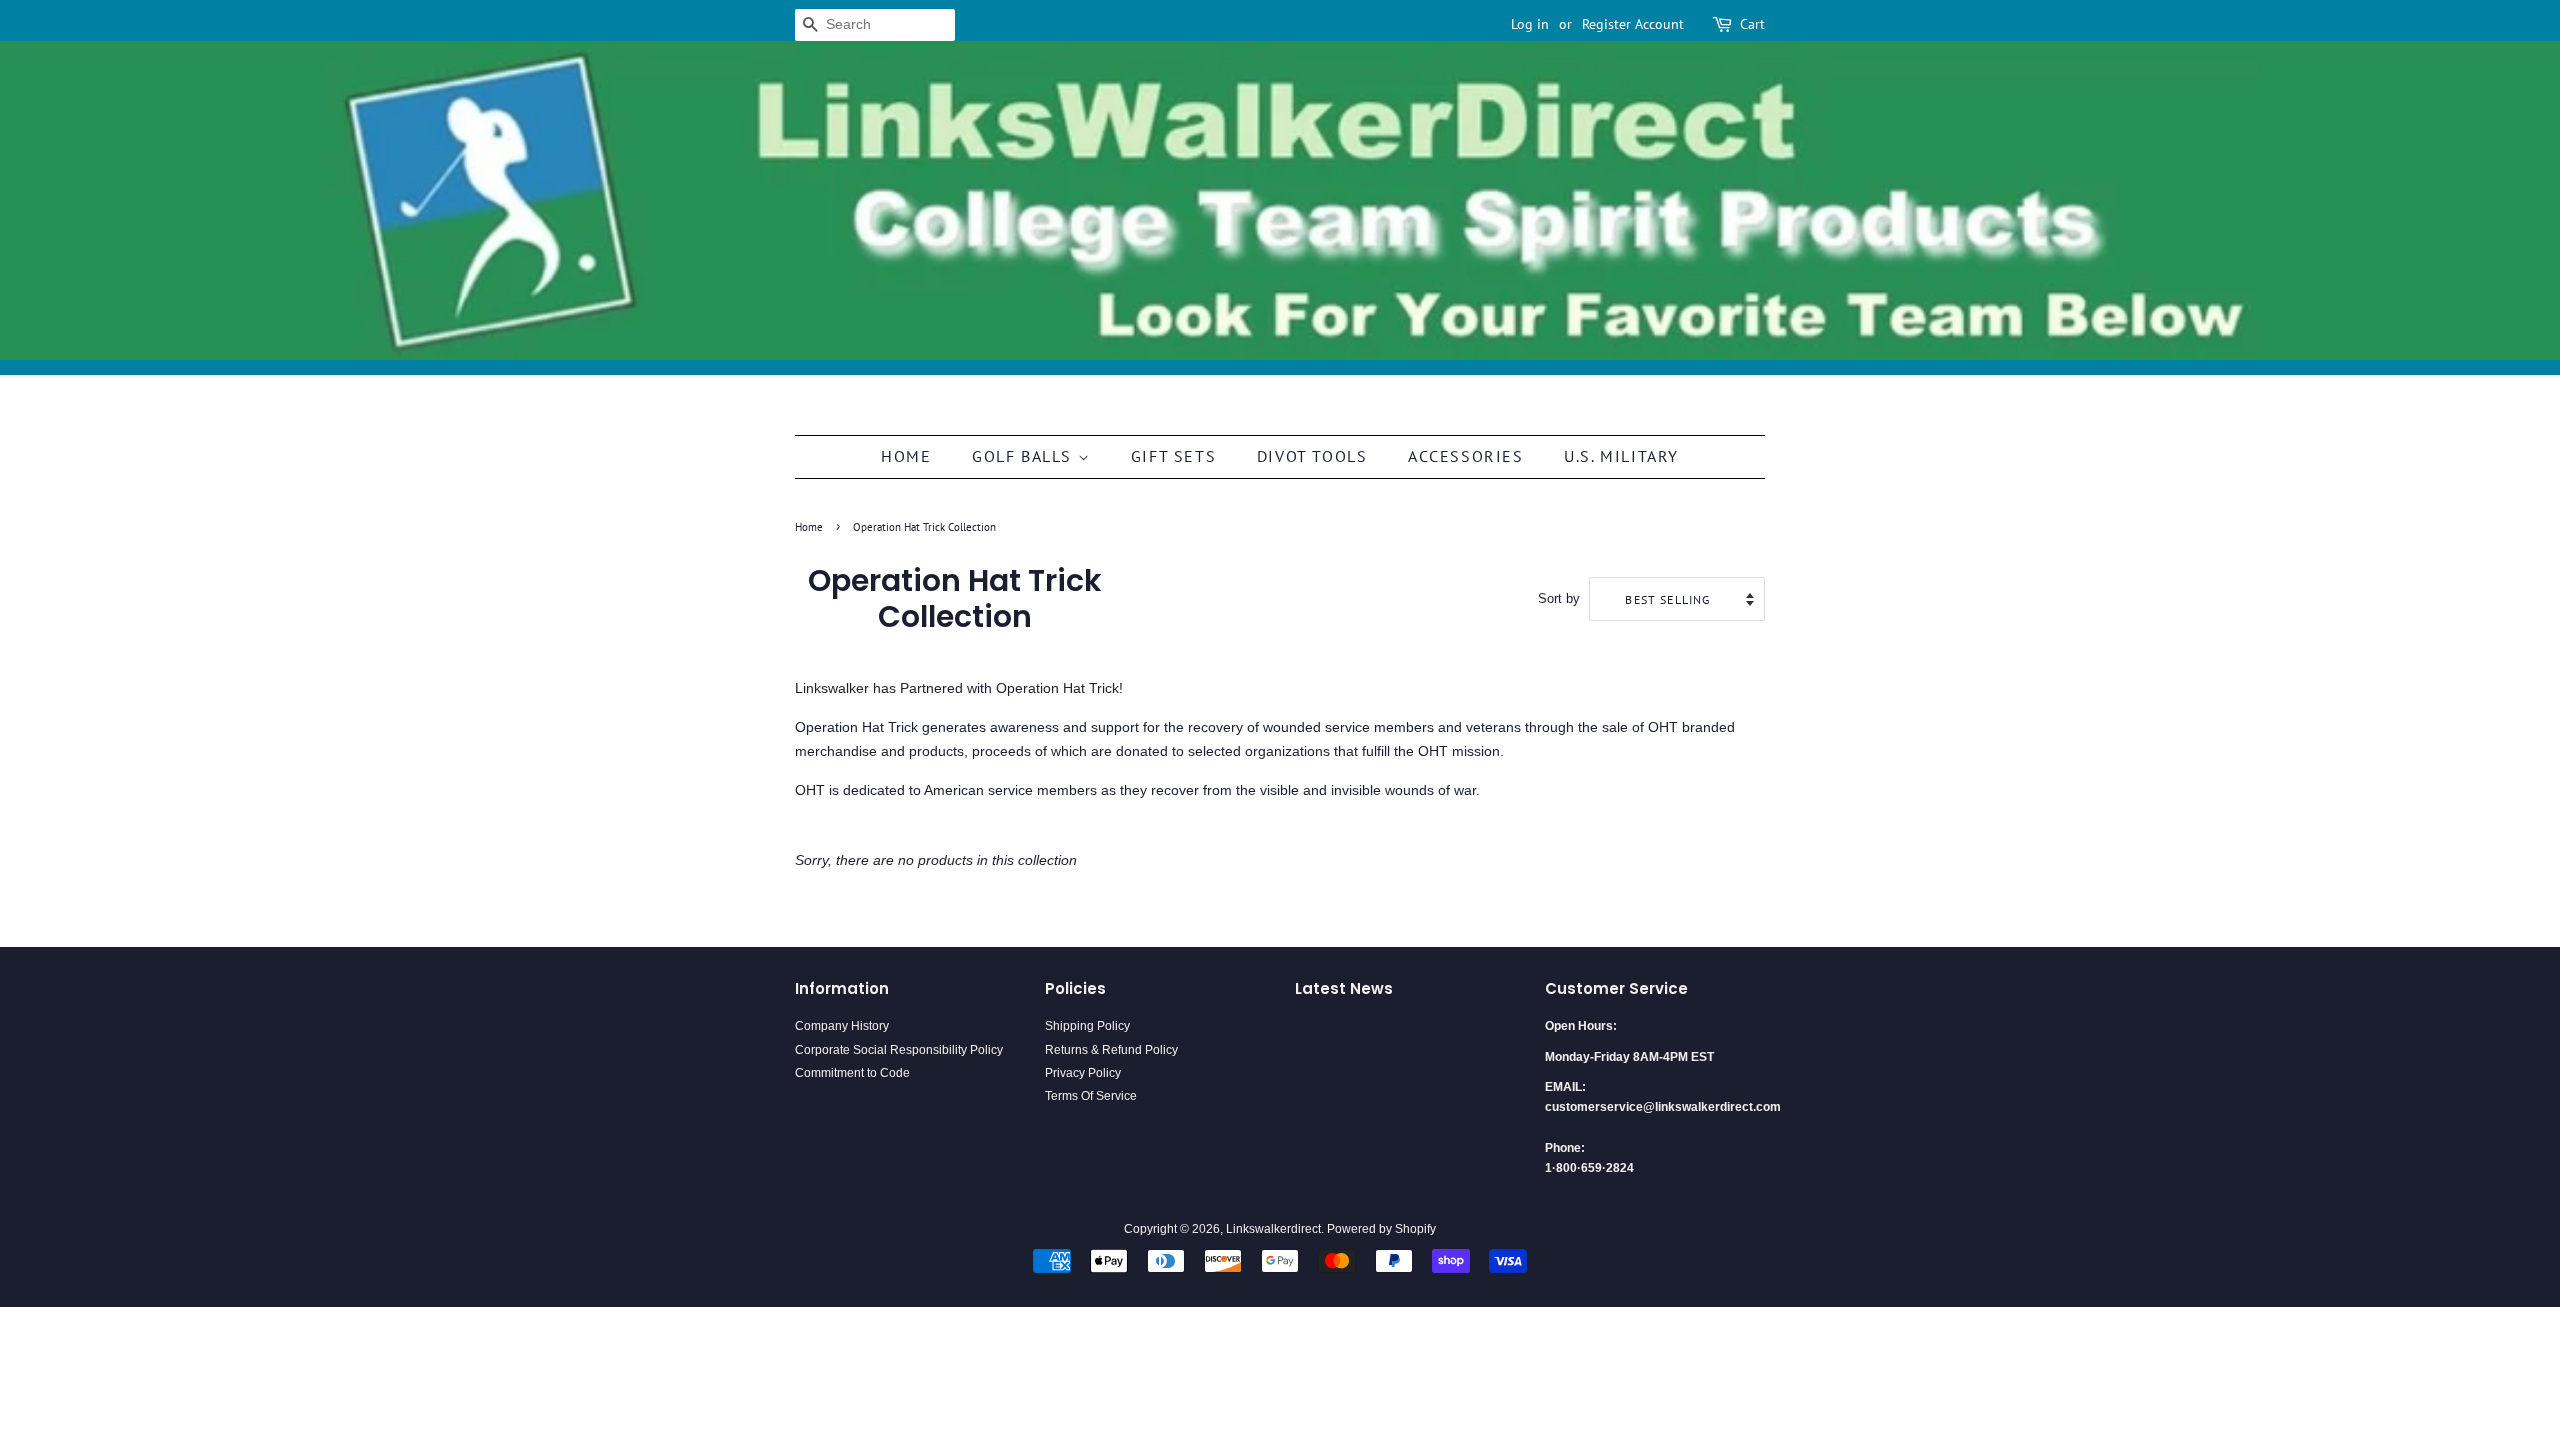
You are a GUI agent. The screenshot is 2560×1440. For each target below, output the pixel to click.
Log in (1530, 24)
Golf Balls (1025, 456)
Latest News (1344, 988)
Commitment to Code (852, 1073)
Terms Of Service (1091, 1096)
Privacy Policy (1083, 1073)
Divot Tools (1312, 456)
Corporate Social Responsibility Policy (899, 1050)
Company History (842, 1026)
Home (906, 456)
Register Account (1633, 24)
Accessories (1466, 456)
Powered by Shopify (1381, 1229)
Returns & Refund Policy (1111, 1050)
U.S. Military (1621, 456)
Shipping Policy (1087, 1026)
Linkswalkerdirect (1273, 1229)
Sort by (1559, 599)
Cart (1752, 24)
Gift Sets (1173, 456)
